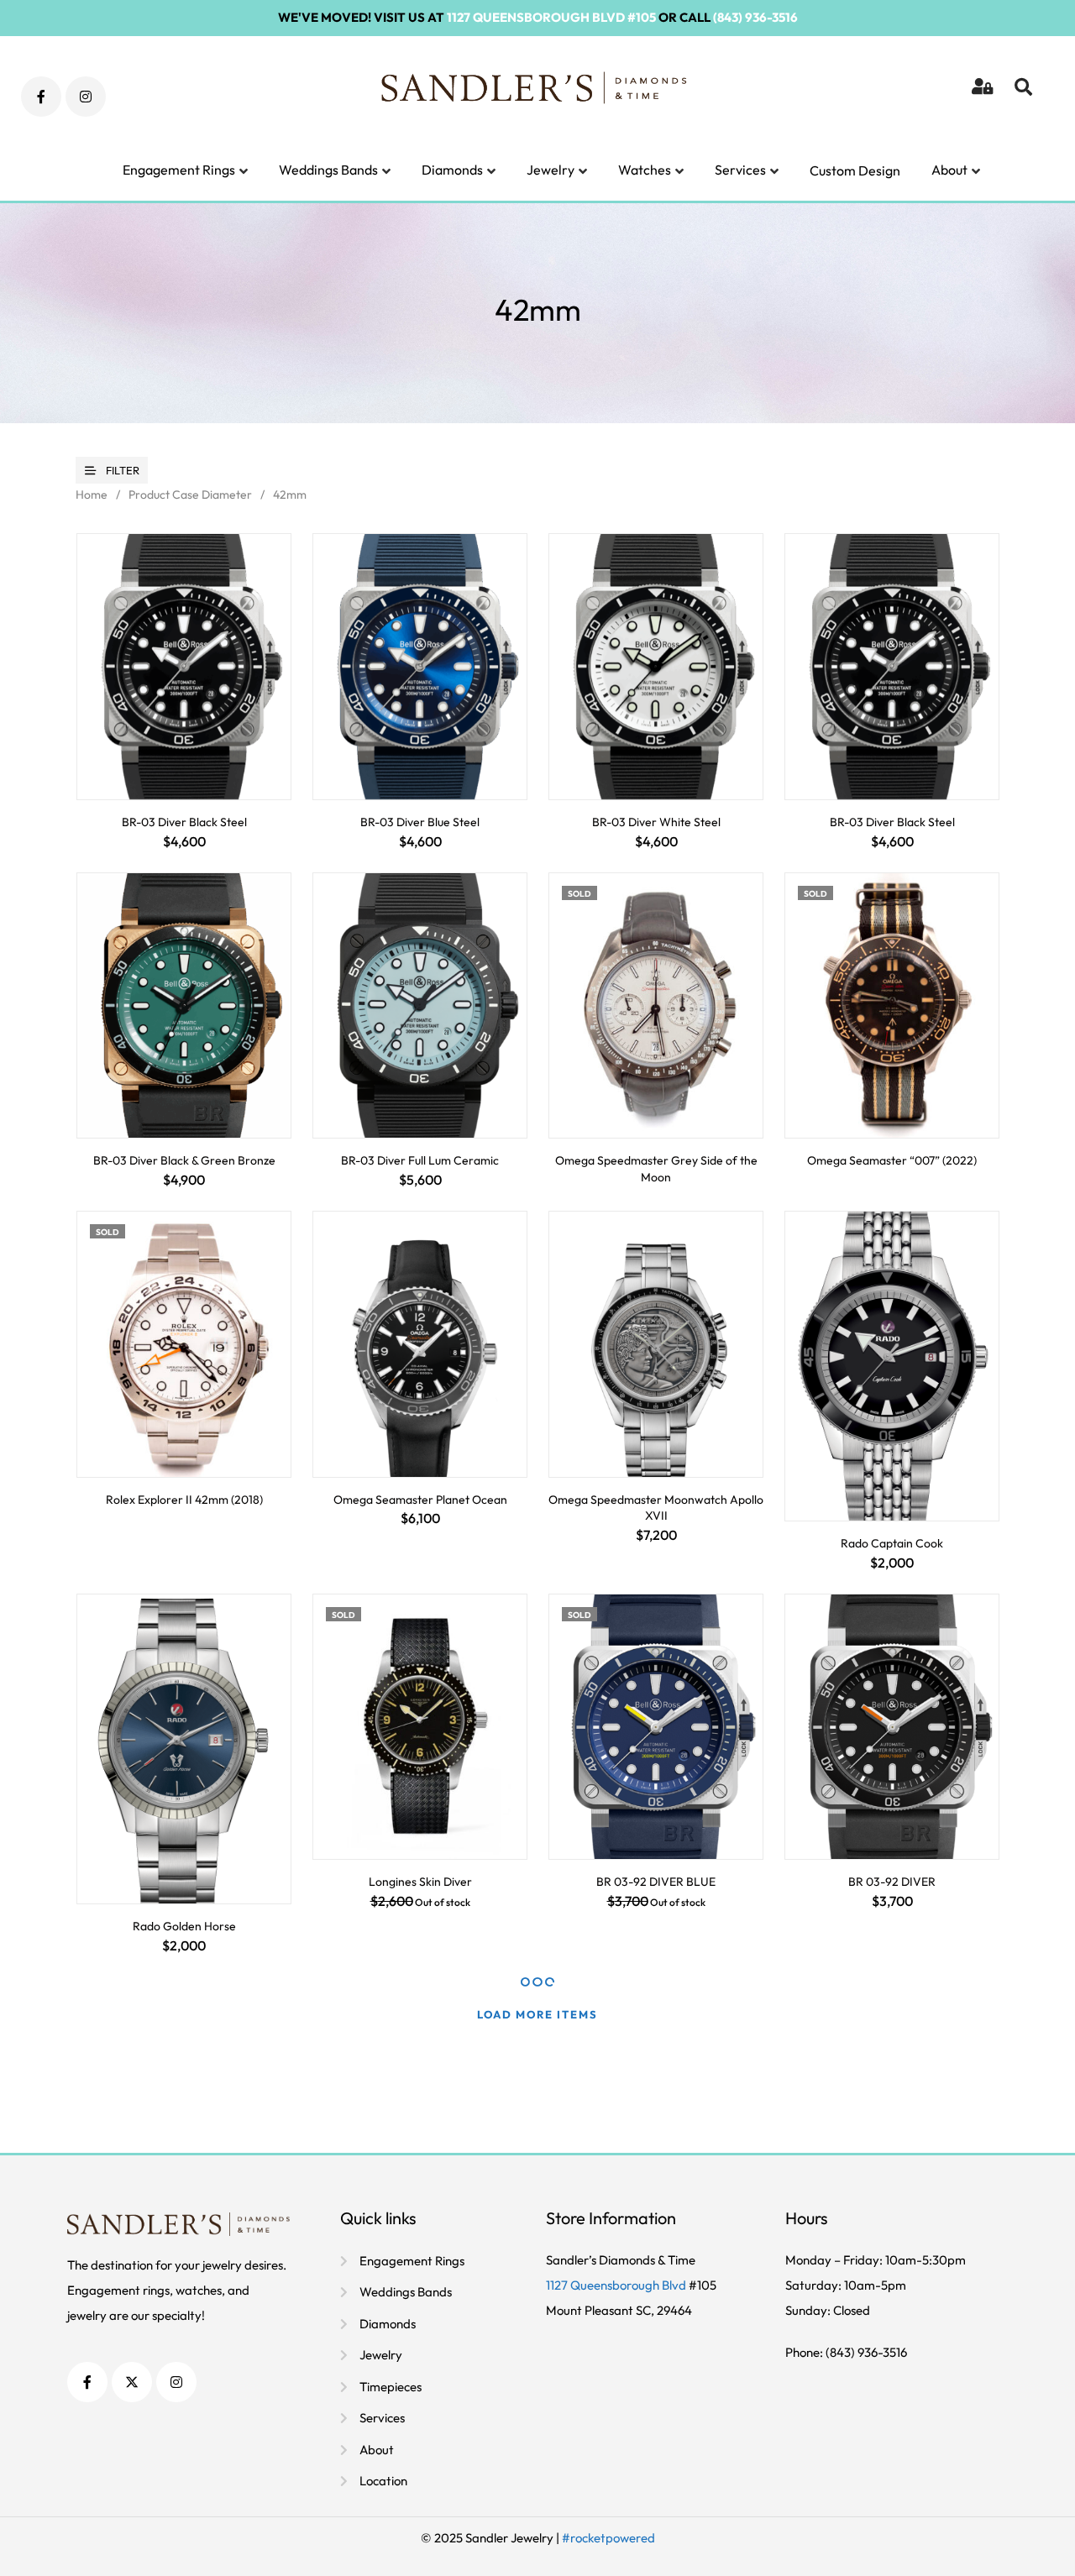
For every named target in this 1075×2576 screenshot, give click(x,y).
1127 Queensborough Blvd (617, 2285)
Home (92, 495)
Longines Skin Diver (420, 1882)
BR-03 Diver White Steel (656, 822)
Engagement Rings (179, 170)
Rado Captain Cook (892, 1543)
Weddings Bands (328, 170)
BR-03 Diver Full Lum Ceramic (420, 1160)
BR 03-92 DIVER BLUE (656, 1882)
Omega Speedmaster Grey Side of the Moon (656, 1169)
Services (740, 170)
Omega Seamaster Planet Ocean (420, 1500)
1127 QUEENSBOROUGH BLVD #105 (551, 17)
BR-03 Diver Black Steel (184, 822)
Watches (645, 170)
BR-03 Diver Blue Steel (420, 822)
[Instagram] (86, 97)
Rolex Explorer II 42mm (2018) (184, 1500)
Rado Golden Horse (184, 1926)
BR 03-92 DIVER (892, 1882)
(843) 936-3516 (755, 17)
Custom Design (855, 170)
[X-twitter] (132, 2382)
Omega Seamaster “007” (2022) (892, 1160)
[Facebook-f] (41, 97)
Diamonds (452, 170)
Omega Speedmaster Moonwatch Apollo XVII (656, 1508)
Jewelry (551, 170)
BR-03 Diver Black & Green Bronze (184, 1160)
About (949, 170)
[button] (1025, 97)
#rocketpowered (608, 2538)
